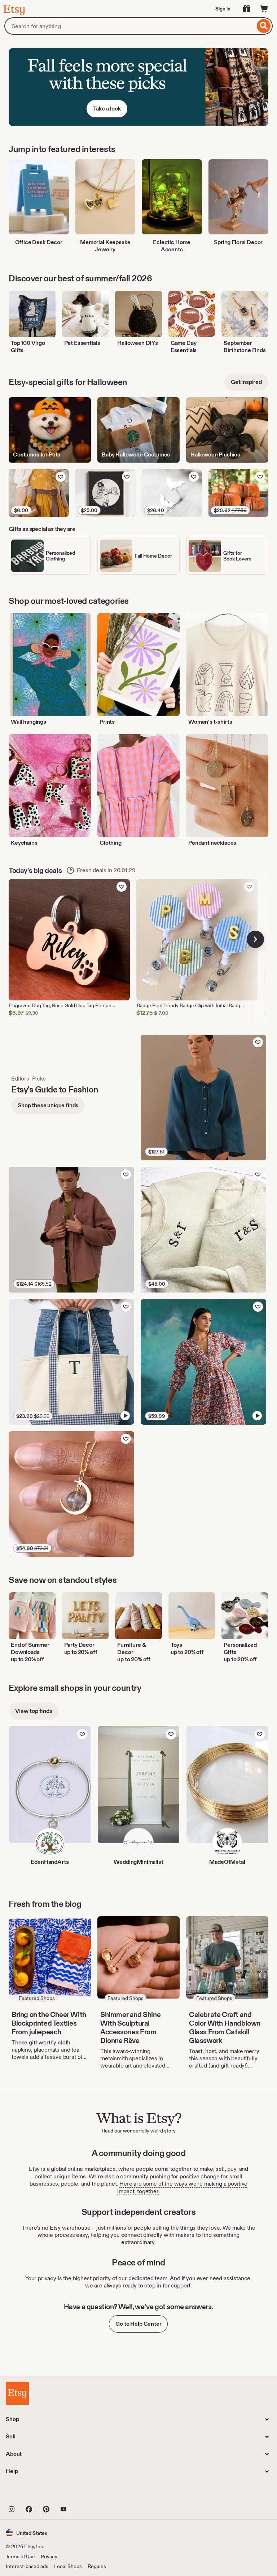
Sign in (223, 9)
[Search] (264, 26)
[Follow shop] (82, 1734)
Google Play (85, 2493)
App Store (30, 2493)
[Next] (255, 939)
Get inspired (246, 382)
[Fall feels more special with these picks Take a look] (138, 87)
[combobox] (130, 26)
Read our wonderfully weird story (139, 2131)
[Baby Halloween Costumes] (138, 430)
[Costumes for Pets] (50, 430)
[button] (27, 2533)
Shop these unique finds (48, 1105)
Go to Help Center (138, 2324)
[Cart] (264, 9)
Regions (97, 2566)
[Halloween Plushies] (227, 430)
